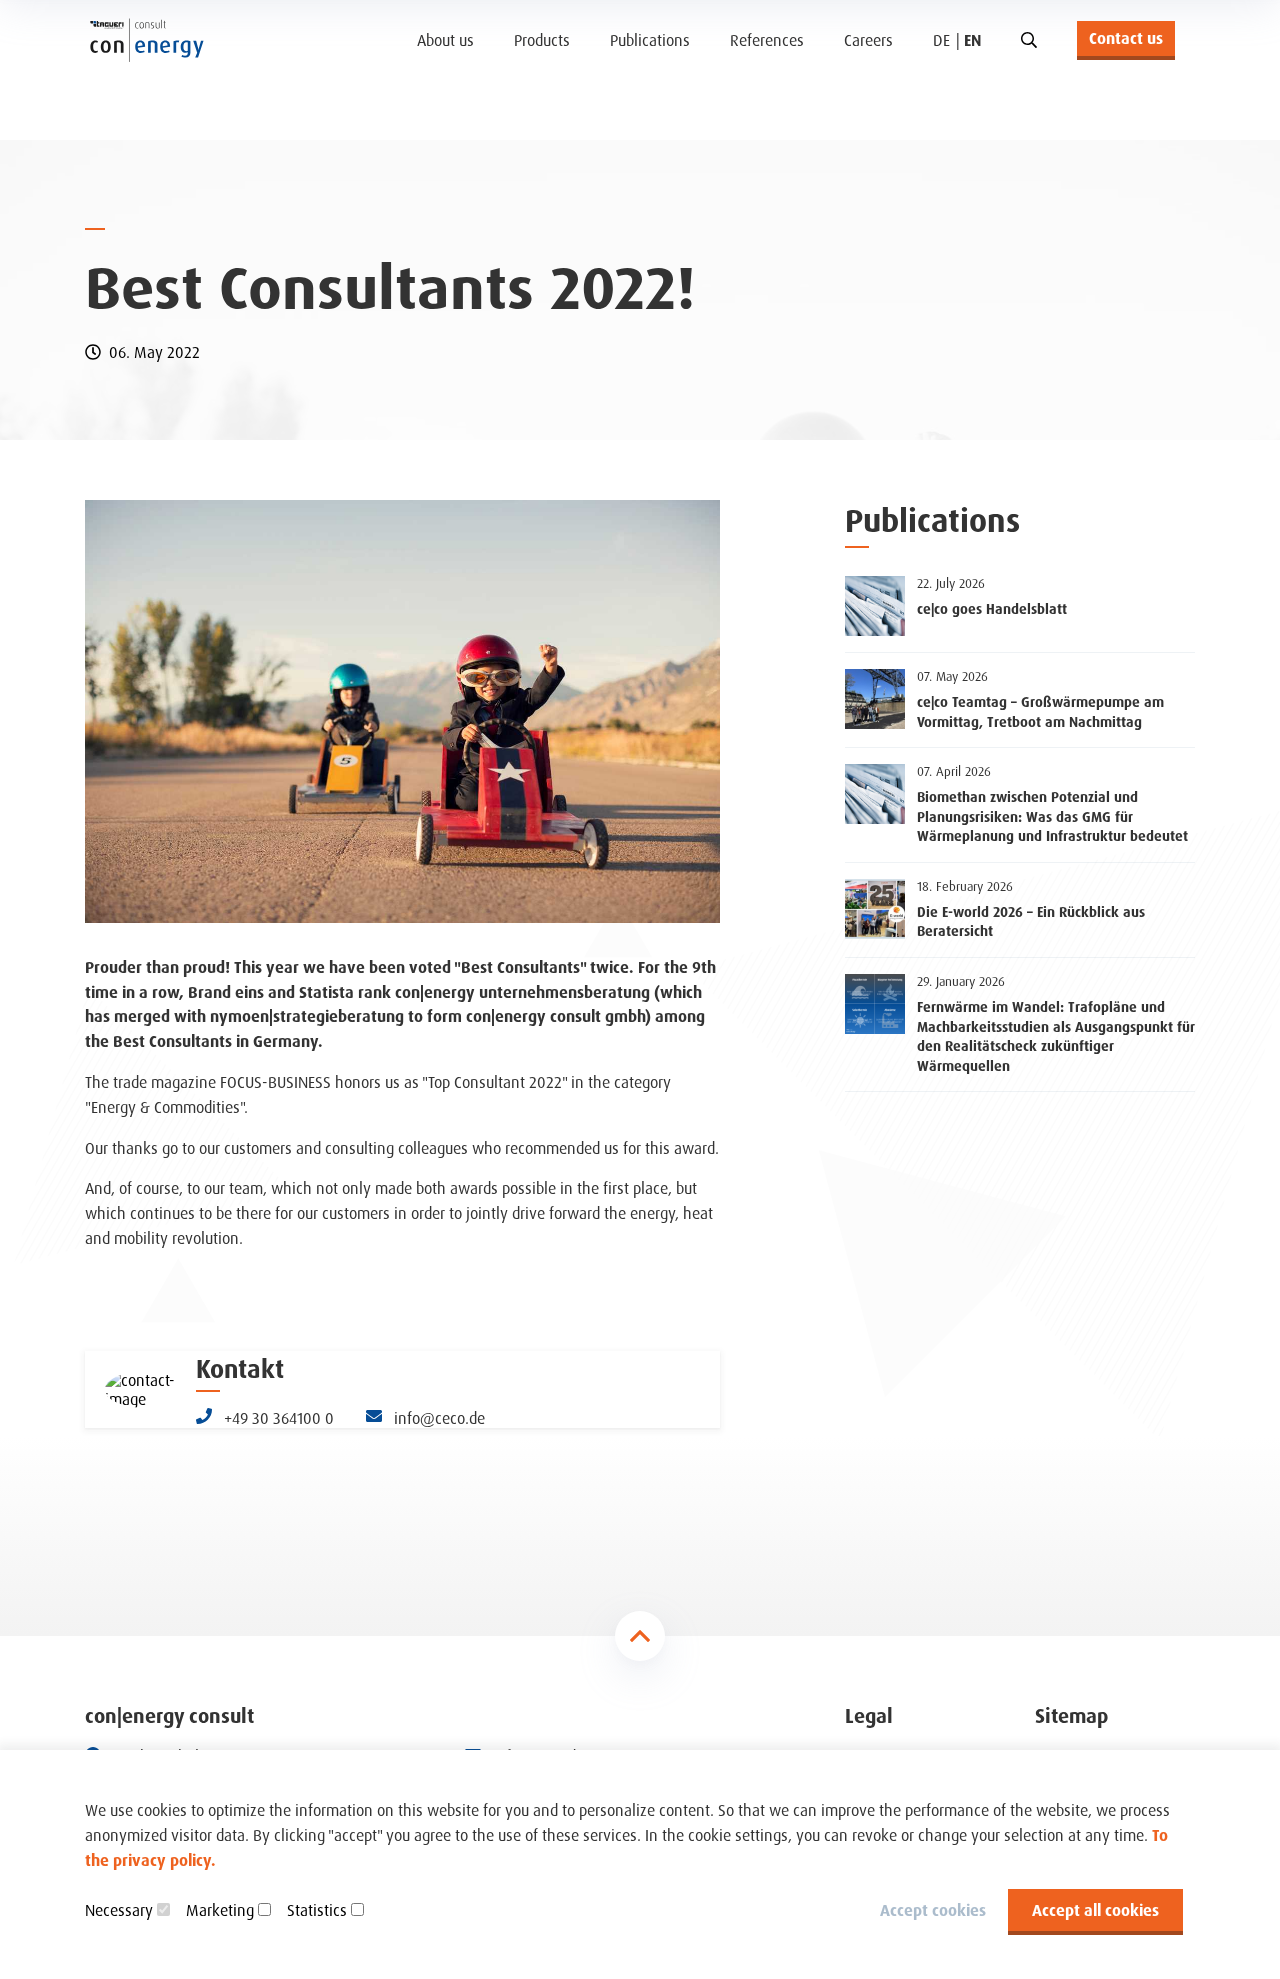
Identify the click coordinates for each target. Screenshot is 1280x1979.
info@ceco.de (437, 1418)
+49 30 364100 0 (277, 1418)
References (767, 40)
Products (542, 40)
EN (972, 40)
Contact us (1126, 38)
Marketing (220, 1910)
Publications (650, 40)
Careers (868, 40)
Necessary (119, 1910)
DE (941, 40)
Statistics (317, 1910)
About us (445, 40)
